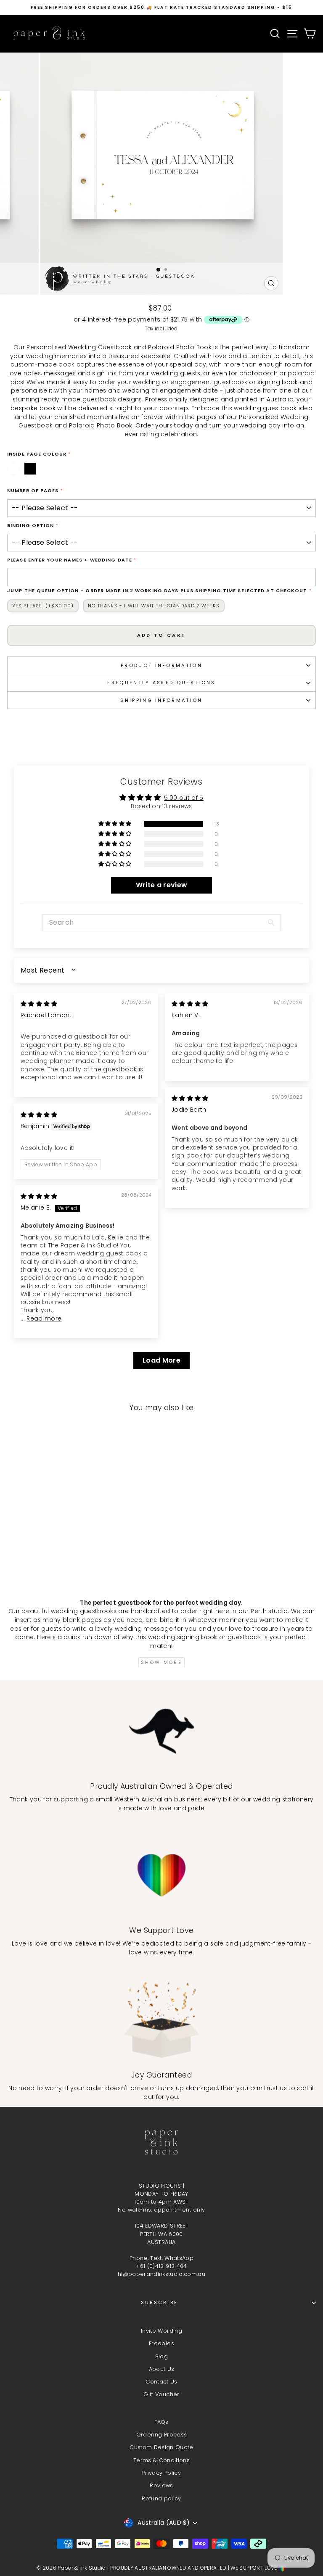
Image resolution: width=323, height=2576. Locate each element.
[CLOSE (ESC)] (161, 157)
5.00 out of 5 (184, 798)
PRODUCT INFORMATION (161, 665)
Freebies (161, 2343)
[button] (116, 824)
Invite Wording (161, 2331)
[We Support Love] (161, 1875)
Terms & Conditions (161, 2460)
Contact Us (161, 2382)
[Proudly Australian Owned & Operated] (161, 1731)
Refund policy (161, 2498)
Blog (161, 2356)
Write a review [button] (162, 885)
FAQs (161, 2422)
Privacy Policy (161, 2473)
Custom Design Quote (161, 2447)
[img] (39, 1004)
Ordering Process (162, 2435)
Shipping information (161, 700)
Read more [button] (44, 1319)
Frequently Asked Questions (161, 683)
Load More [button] (161, 1360)
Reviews (161, 2485)
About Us (162, 2369)
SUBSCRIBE (160, 2302)
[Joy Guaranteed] (161, 2020)
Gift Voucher (161, 2394)
